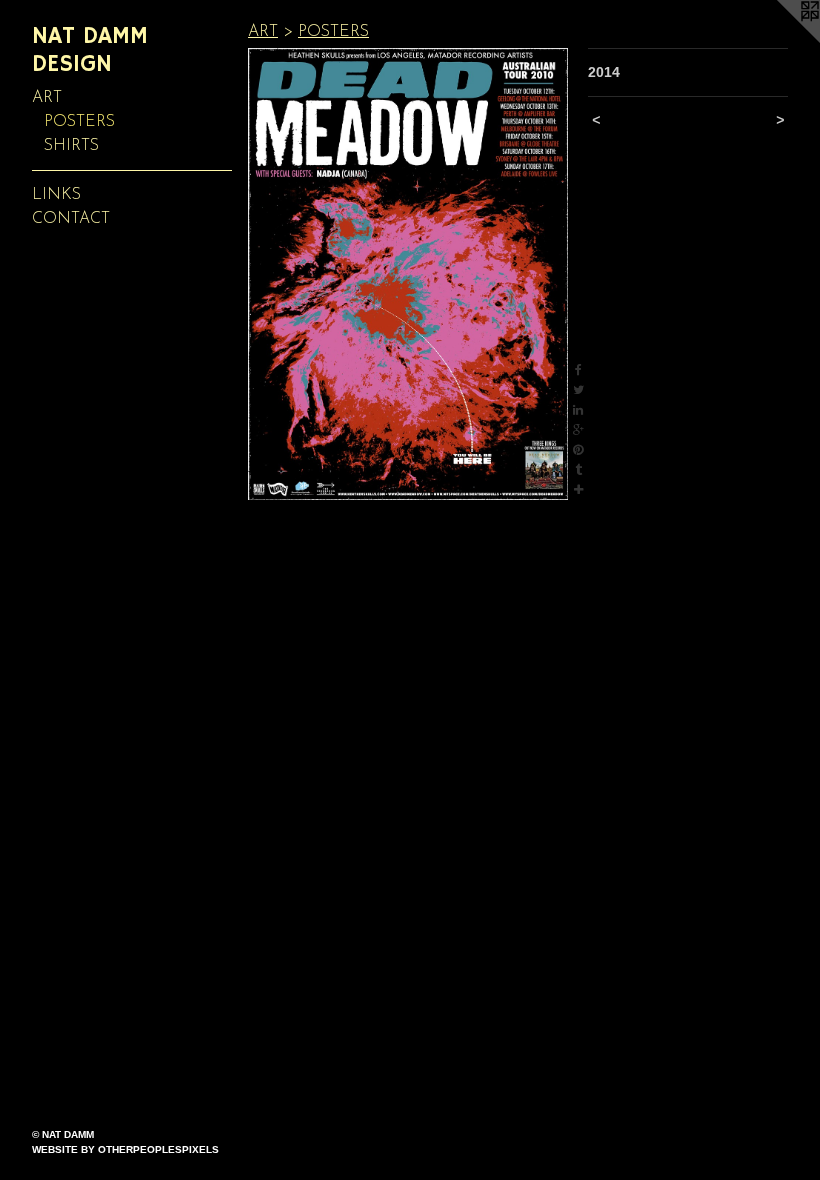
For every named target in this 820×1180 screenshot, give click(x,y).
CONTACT (71, 219)
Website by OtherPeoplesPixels (125, 1149)
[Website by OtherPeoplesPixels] (780, 40)
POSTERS (79, 122)
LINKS (56, 195)
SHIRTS (71, 146)
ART (47, 98)
